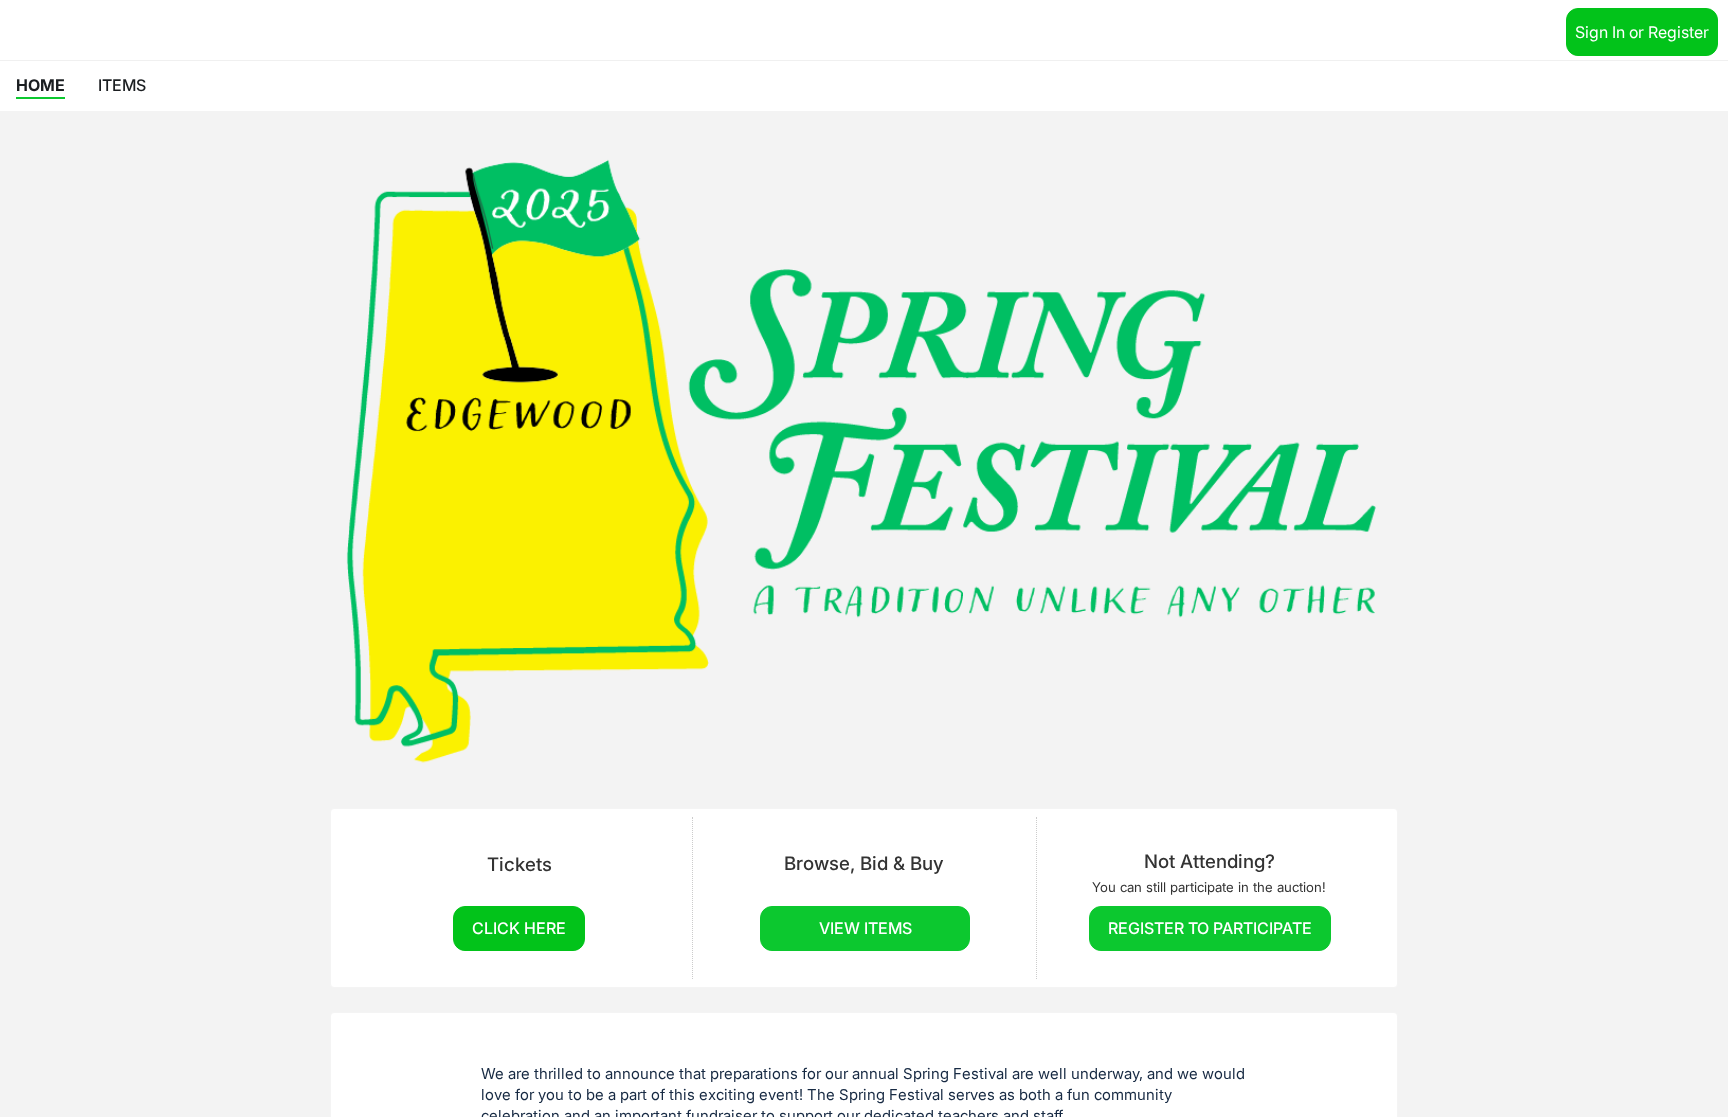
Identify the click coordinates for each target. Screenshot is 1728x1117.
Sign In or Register (1642, 32)
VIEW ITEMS (865, 928)
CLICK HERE (519, 928)
